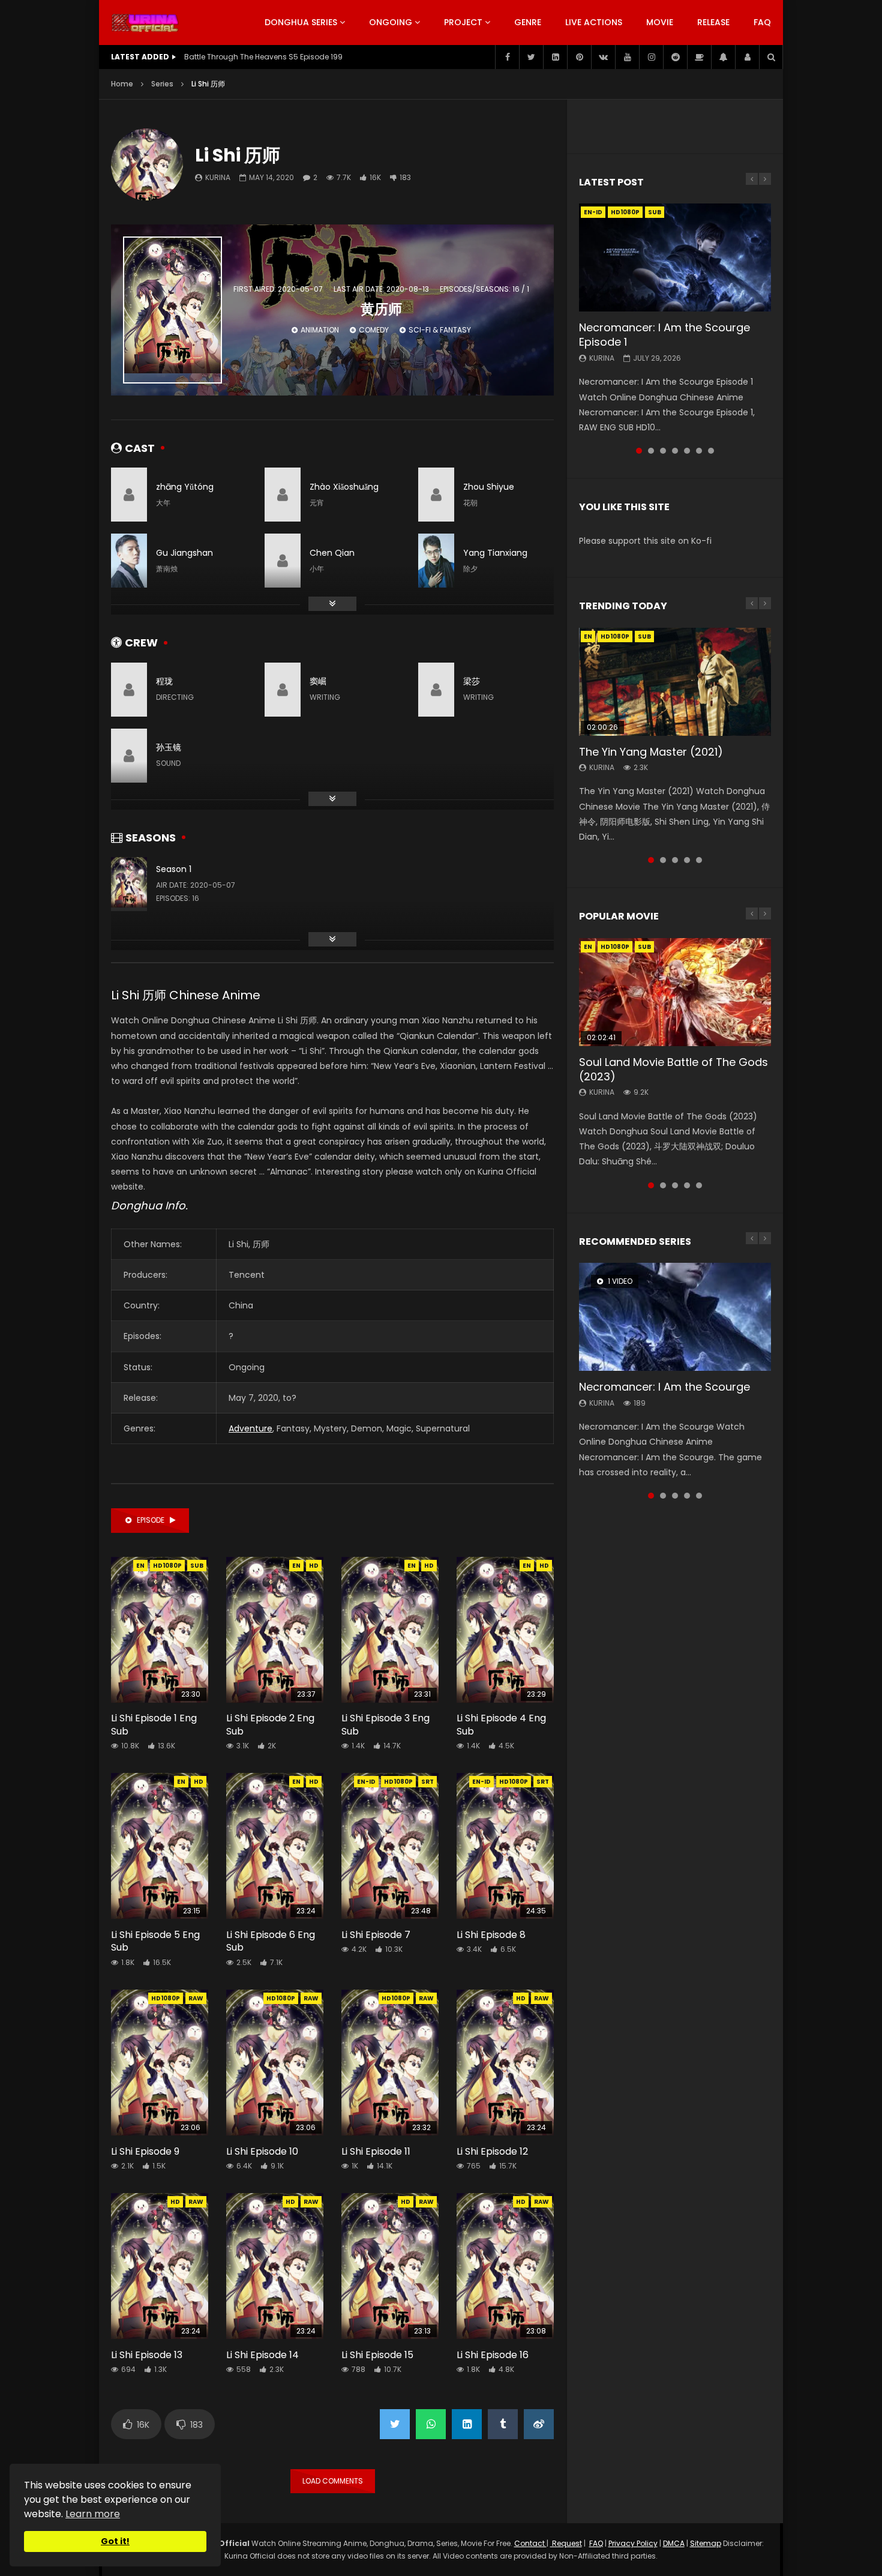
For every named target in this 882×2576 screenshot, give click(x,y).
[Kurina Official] (145, 23)
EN (140, 1566)
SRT (427, 1782)
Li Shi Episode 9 (145, 2151)
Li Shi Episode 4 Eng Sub (501, 1725)
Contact (530, 2543)
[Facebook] (507, 57)
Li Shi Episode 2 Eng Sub (270, 1725)
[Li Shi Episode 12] (505, 2063)
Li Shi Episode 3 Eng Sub (385, 1725)
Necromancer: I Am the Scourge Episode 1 (664, 335)
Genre (528, 22)
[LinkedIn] (555, 57)
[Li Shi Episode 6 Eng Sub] (275, 1846)
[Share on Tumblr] (503, 2424)
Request (566, 2543)
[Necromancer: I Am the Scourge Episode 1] (675, 257)
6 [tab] (699, 451)
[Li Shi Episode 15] (390, 2266)
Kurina (218, 177)
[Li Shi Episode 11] (390, 2063)
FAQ (762, 22)
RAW (196, 1998)
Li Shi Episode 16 (493, 2355)
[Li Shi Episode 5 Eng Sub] (160, 1846)
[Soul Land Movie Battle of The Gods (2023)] (675, 992)
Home (122, 84)
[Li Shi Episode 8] (505, 1846)
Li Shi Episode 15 (377, 2355)
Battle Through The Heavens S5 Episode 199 (263, 57)
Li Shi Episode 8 (491, 1935)
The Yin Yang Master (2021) (651, 752)
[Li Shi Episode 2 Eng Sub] (275, 1630)
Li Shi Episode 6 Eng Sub (271, 1941)
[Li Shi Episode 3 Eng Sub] (390, 1630)
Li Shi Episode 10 (262, 2151)
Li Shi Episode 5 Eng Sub (155, 1941)
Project (463, 22)
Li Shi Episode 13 (147, 2355)
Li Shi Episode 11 (376, 2151)
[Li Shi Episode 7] (390, 1846)
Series (162, 84)
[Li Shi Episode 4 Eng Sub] (505, 1630)
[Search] (771, 57)
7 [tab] (711, 451)
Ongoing (391, 22)
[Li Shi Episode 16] (505, 2266)
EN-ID (366, 1782)
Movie (660, 22)
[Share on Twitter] (395, 2424)
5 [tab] (687, 451)
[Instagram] (651, 57)
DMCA (674, 2543)
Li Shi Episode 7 (376, 1935)
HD (314, 1566)
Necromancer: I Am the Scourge (664, 1387)
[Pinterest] (579, 57)
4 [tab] (675, 451)
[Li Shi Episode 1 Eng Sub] (160, 1630)
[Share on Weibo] (539, 2424)
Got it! (115, 2541)
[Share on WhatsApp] (431, 2424)
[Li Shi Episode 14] (275, 2266)
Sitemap (706, 2543)
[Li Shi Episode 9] (160, 2063)
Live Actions (594, 22)
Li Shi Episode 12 (492, 2151)
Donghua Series (301, 22)
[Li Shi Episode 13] (160, 2266)
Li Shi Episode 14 (262, 2355)
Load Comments (333, 2481)
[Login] (747, 57)
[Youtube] (627, 57)
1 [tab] (639, 451)
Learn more (93, 2514)
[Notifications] (723, 57)
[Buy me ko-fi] (699, 57)
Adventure (250, 1428)
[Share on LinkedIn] (467, 2424)
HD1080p (167, 1566)
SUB (197, 1566)
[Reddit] (675, 57)
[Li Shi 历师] (147, 164)
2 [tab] (651, 451)
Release (713, 22)
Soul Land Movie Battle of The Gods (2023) (673, 1069)
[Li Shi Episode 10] (275, 2063)
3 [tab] (663, 451)
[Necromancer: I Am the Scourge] (675, 1317)
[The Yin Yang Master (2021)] (675, 682)
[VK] (603, 57)
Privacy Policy (633, 2543)
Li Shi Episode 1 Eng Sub (154, 1725)
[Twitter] (531, 57)
